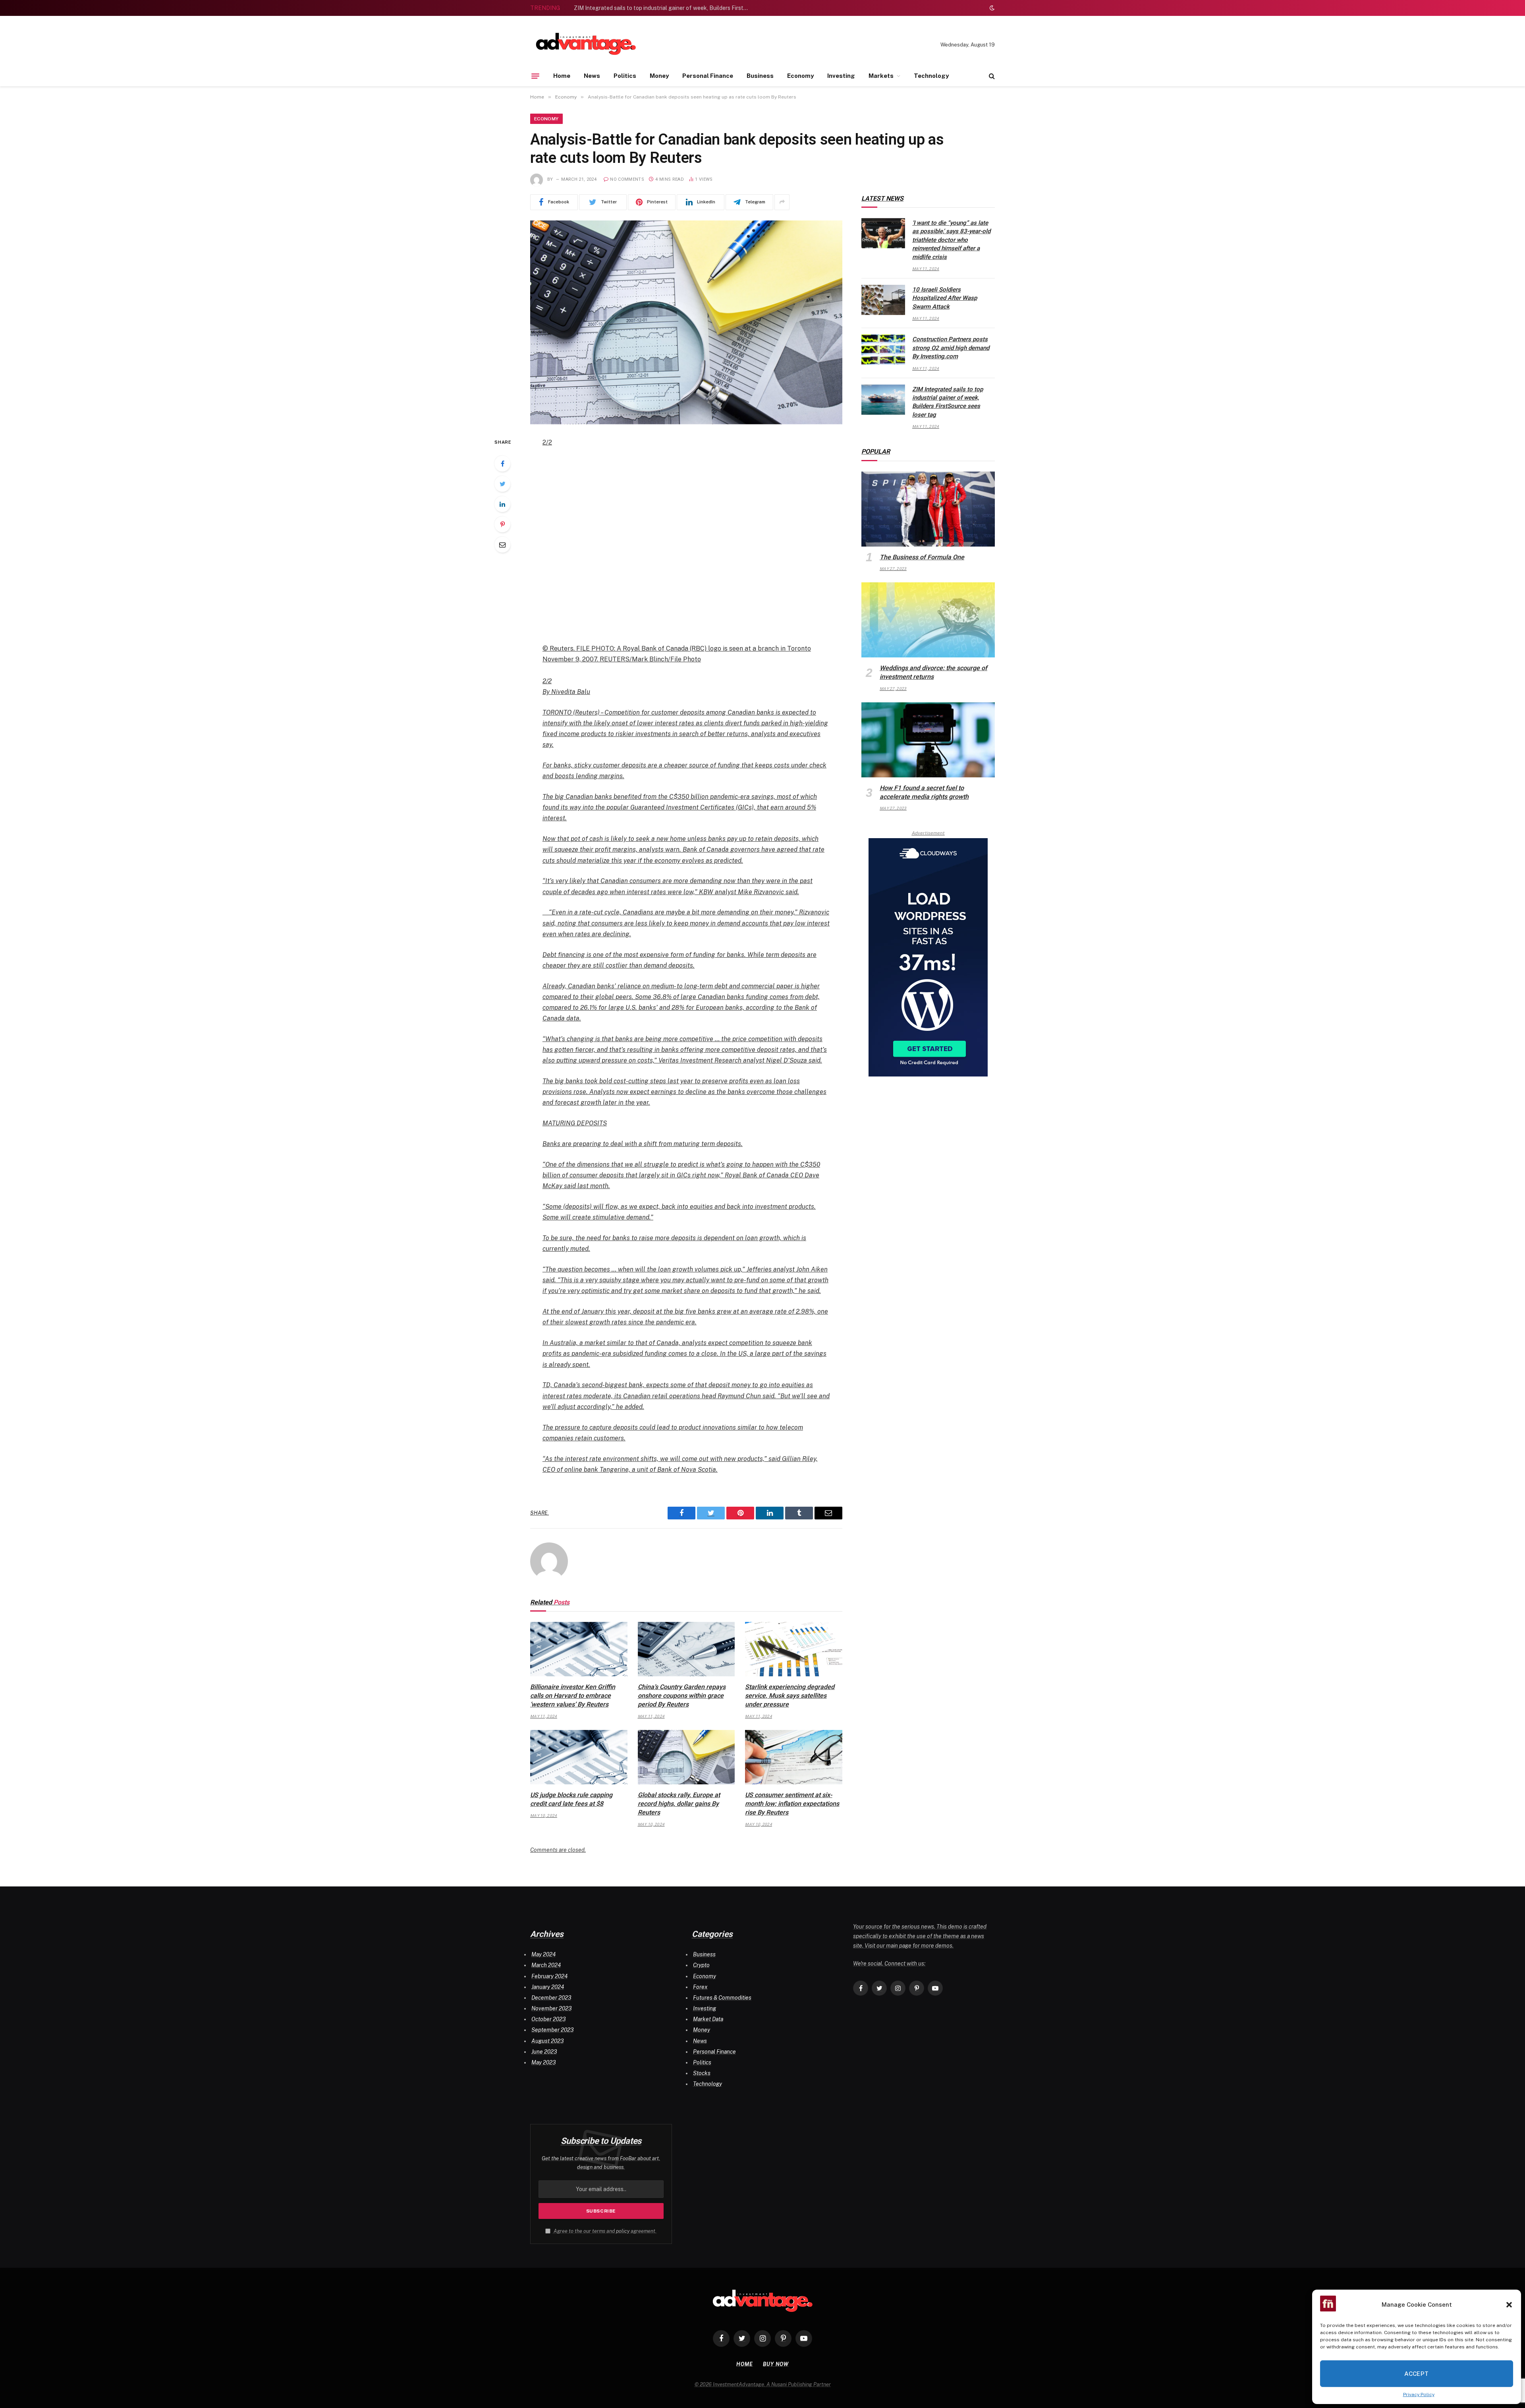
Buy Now (776, 2364)
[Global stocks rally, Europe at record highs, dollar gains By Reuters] (686, 1757)
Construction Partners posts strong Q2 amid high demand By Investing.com (951, 348)
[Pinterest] (502, 524)
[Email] (502, 545)
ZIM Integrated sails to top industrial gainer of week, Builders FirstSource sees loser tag (663, 8)
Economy (800, 76)
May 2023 (543, 2062)
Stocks (702, 2073)
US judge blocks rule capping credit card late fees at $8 (571, 1799)
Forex (700, 1987)
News (592, 76)
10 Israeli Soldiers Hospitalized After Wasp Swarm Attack (945, 298)
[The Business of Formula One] (928, 509)
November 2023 (551, 2008)
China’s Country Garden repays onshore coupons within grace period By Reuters (682, 1696)
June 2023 (544, 2052)
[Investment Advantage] (586, 45)
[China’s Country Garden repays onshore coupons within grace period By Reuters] (686, 1649)
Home (562, 76)
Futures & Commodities (722, 1998)
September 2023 (552, 2030)
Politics (625, 76)
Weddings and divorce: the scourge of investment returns (933, 672)
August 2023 (547, 2041)
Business (760, 76)
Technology (931, 76)
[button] (1509, 2305)
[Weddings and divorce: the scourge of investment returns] (928, 620)
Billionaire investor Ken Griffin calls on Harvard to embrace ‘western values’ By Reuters (573, 1696)
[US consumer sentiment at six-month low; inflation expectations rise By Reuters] (794, 1757)
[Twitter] (502, 484)
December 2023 (551, 1998)
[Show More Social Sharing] (782, 202)
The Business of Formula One (922, 557)
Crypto (701, 1965)
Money (659, 76)
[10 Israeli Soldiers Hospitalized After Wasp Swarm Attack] (883, 300)
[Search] (991, 76)
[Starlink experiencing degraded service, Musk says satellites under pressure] (794, 1649)
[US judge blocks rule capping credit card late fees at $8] (579, 1757)
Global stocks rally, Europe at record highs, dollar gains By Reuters (679, 1804)
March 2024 (546, 1965)
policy (623, 2231)
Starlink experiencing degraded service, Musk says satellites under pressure (790, 1696)
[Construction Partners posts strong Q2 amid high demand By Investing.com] (883, 350)
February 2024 (549, 1976)
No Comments (627, 179)
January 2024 (548, 1987)
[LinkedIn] (502, 504)
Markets (881, 76)
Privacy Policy (1419, 2394)
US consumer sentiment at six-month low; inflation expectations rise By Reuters (792, 1804)
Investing (841, 76)
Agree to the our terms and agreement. (604, 2231)
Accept (1417, 2374)
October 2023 (548, 2019)
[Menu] (535, 76)
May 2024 (543, 1954)
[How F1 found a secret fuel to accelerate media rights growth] (928, 740)
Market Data (708, 2019)
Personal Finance (708, 76)
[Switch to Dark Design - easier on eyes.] (991, 8)
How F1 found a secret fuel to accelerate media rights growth (924, 792)
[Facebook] (502, 464)
